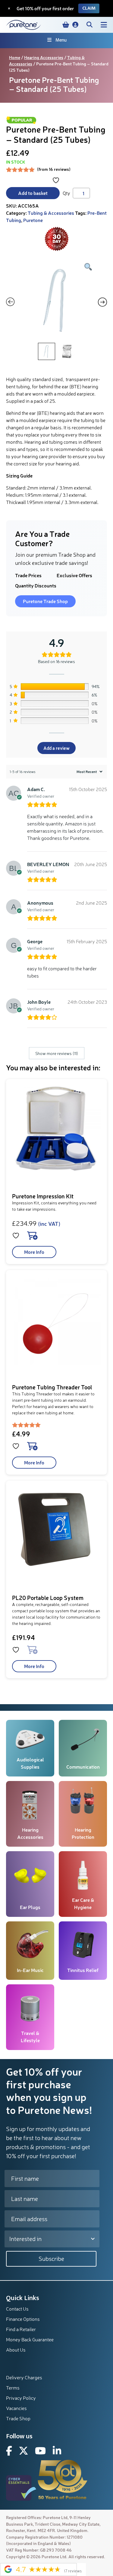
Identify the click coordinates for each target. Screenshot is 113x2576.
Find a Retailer (21, 2329)
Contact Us (17, 2309)
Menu (61, 40)
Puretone (33, 220)
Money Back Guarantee (30, 2340)
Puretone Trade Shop (45, 601)
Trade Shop (18, 2418)
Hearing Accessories (44, 57)
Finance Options (23, 2319)
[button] (75, 25)
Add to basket (33, 193)
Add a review (56, 748)
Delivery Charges (24, 2377)
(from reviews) (54, 169)
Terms (13, 2388)
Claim (89, 8)
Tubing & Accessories (51, 213)
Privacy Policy (21, 2398)
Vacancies (16, 2408)
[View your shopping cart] (66, 25)
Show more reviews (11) (57, 1053)
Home (15, 57)
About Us (16, 2350)
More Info (34, 1252)
